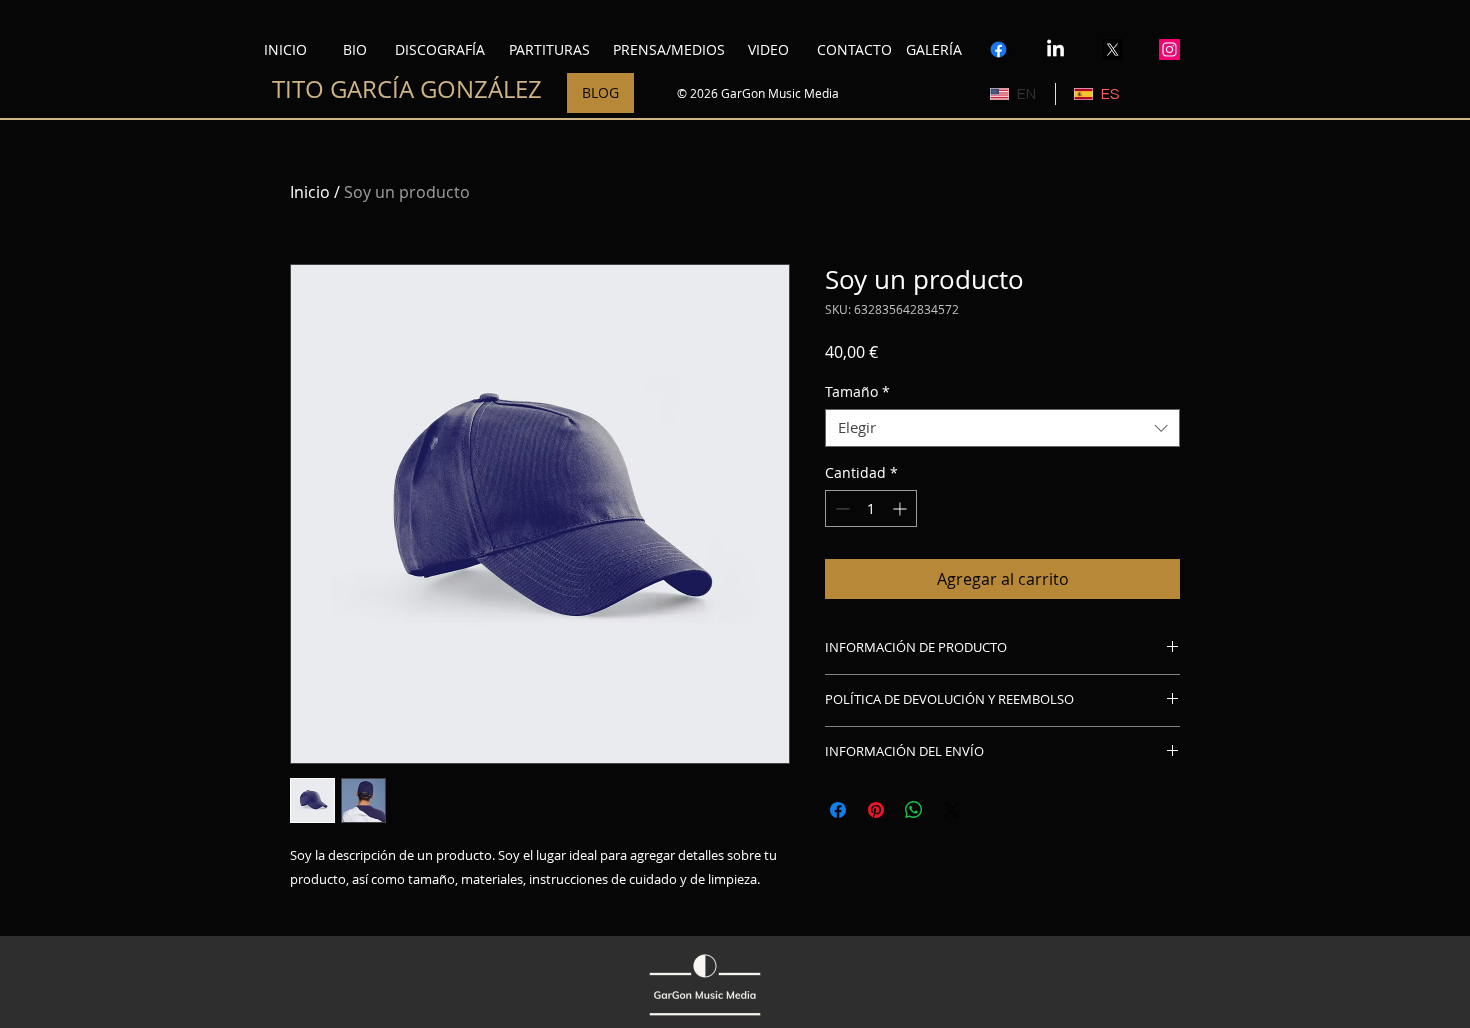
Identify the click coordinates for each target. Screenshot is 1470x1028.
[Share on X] (952, 810)
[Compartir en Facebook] (838, 810)
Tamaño (857, 392)
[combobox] (1002, 428)
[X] (1112, 49)
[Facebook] (998, 49)
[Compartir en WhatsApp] (914, 810)
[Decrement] (840, 508)
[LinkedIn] (1055, 49)
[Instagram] (1169, 49)
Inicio (310, 192)
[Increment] (901, 508)
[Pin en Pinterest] (876, 810)
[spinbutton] (871, 508)
